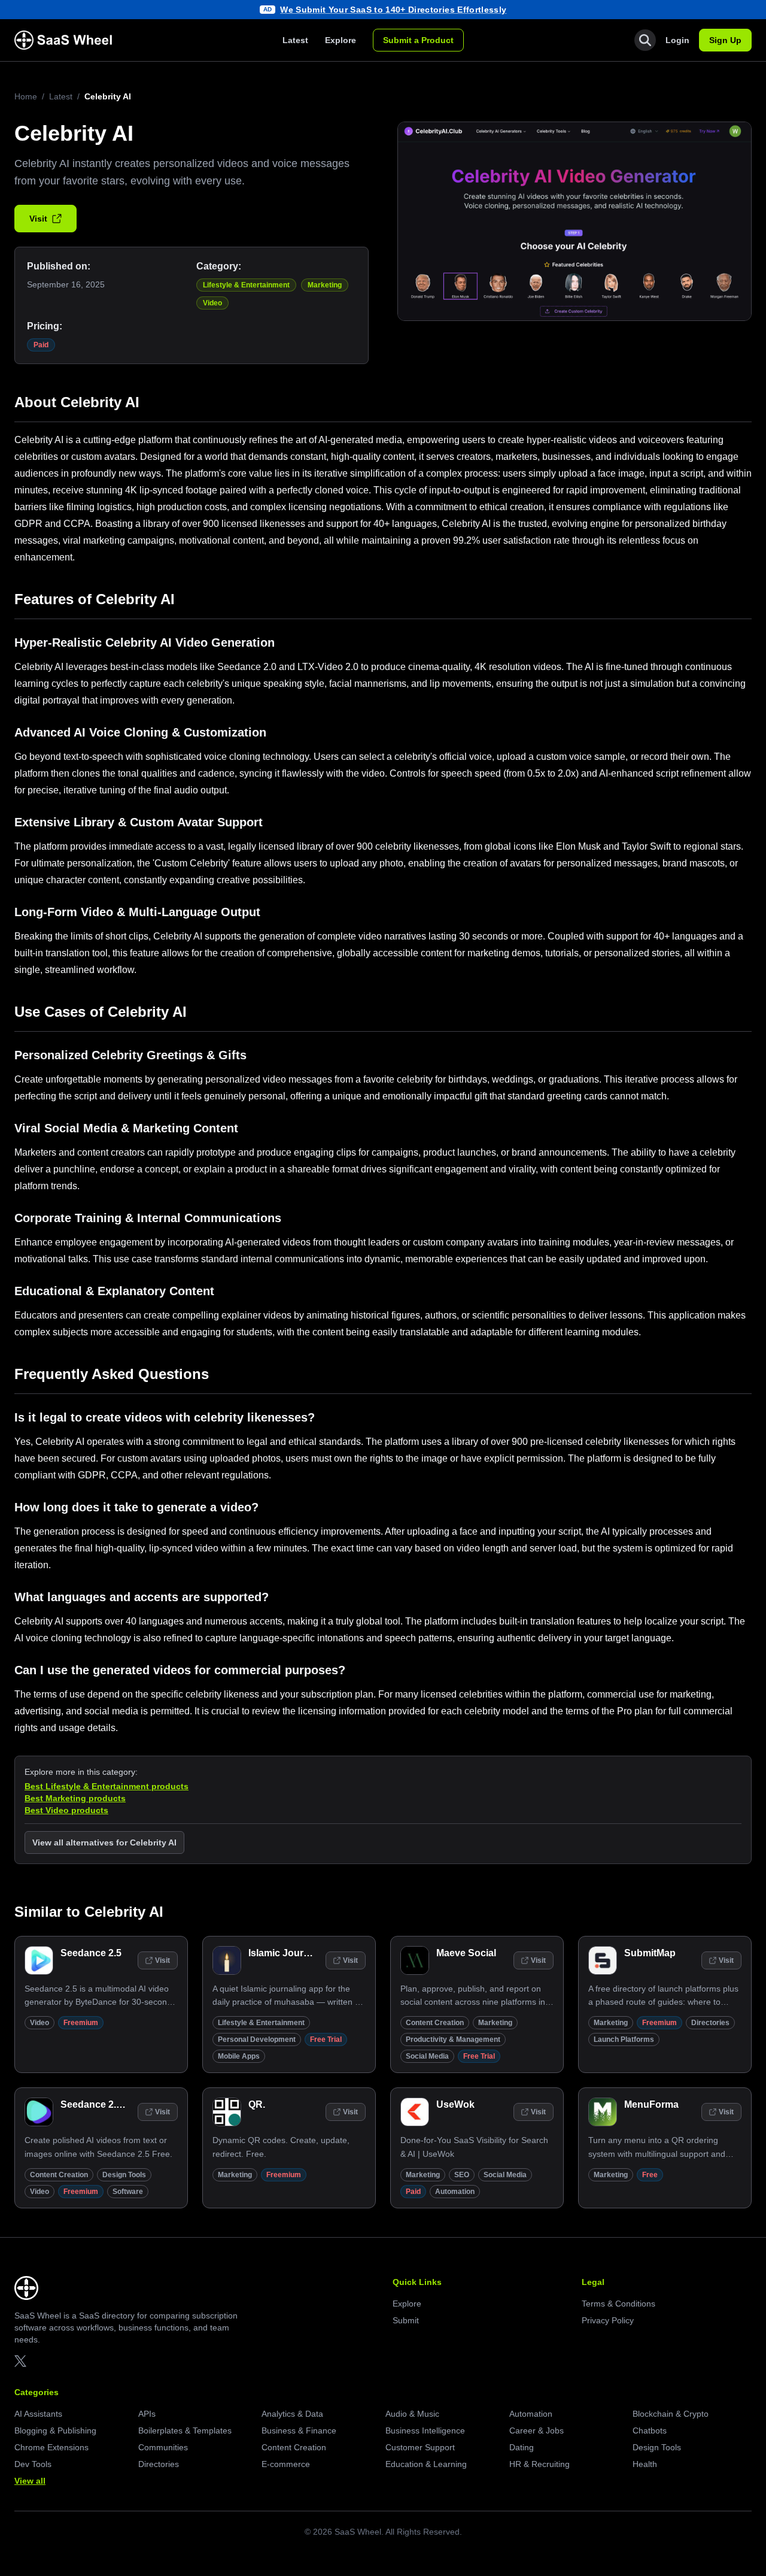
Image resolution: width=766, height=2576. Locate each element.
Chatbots (650, 2430)
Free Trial (326, 2039)
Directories (710, 2023)
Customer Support (420, 2447)
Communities (163, 2447)
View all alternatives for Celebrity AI (104, 1842)
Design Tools (124, 2175)
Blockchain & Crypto (671, 2414)
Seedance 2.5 (91, 1953)
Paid (41, 345)
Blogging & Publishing (55, 2430)
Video (212, 303)
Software (128, 2192)
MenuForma (651, 2104)
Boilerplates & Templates (185, 2430)
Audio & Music (412, 2414)
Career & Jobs (536, 2430)
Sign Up (725, 40)
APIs (147, 2414)
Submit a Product (418, 40)
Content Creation (435, 2023)
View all (30, 2481)
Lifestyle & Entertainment (246, 285)
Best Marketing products (75, 1798)
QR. (257, 2104)
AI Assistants (38, 2414)
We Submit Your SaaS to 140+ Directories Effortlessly (393, 10)
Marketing (325, 285)
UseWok (455, 2104)
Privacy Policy (608, 2320)
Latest (295, 40)
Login (677, 40)
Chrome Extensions (51, 2447)
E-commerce (286, 2464)
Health (645, 2464)
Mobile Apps (239, 2056)
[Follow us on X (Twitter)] (20, 2361)
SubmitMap (650, 1953)
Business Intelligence (425, 2430)
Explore (341, 40)
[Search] (645, 40)
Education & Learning (426, 2464)
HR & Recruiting (539, 2464)
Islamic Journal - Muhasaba (310, 1953)
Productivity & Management (453, 2039)
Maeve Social (466, 1953)
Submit (406, 2320)
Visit (38, 219)
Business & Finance (299, 2430)
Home (26, 96)
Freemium (81, 2023)
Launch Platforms (624, 2039)
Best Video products (66, 1810)
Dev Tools (33, 2464)
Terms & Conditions (618, 2304)
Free (650, 2175)
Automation (455, 2192)
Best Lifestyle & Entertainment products (107, 1786)
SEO (462, 2175)
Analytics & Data (292, 2414)
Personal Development (257, 2039)
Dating (522, 2447)
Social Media (427, 2056)
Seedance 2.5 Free (102, 2104)
